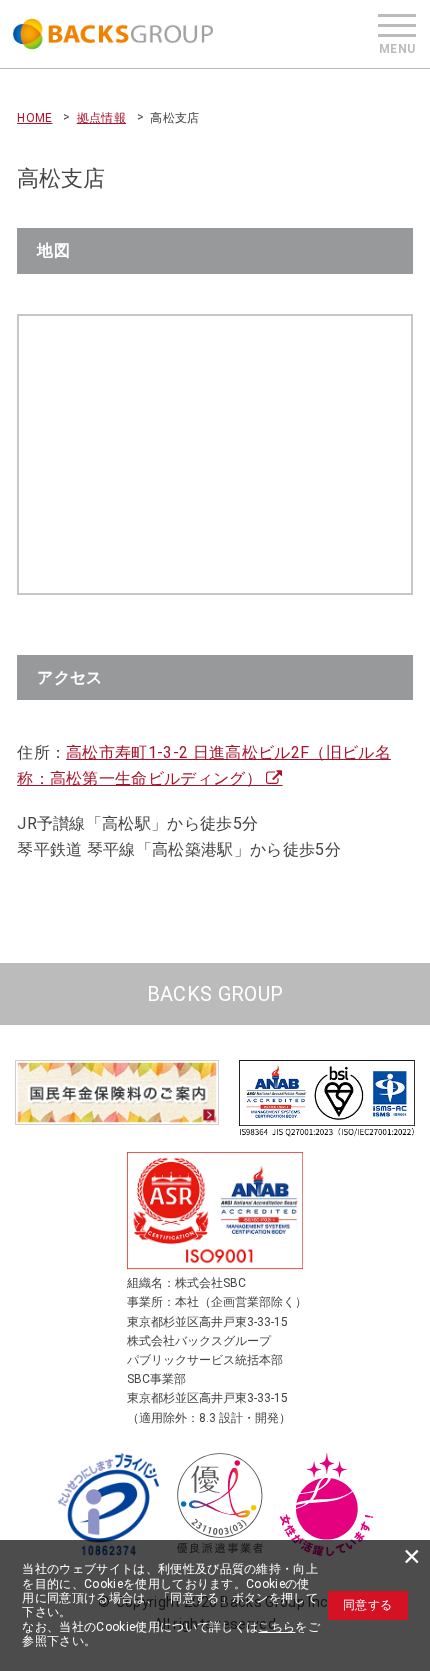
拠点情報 (101, 118)
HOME (34, 118)
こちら (276, 1627)
